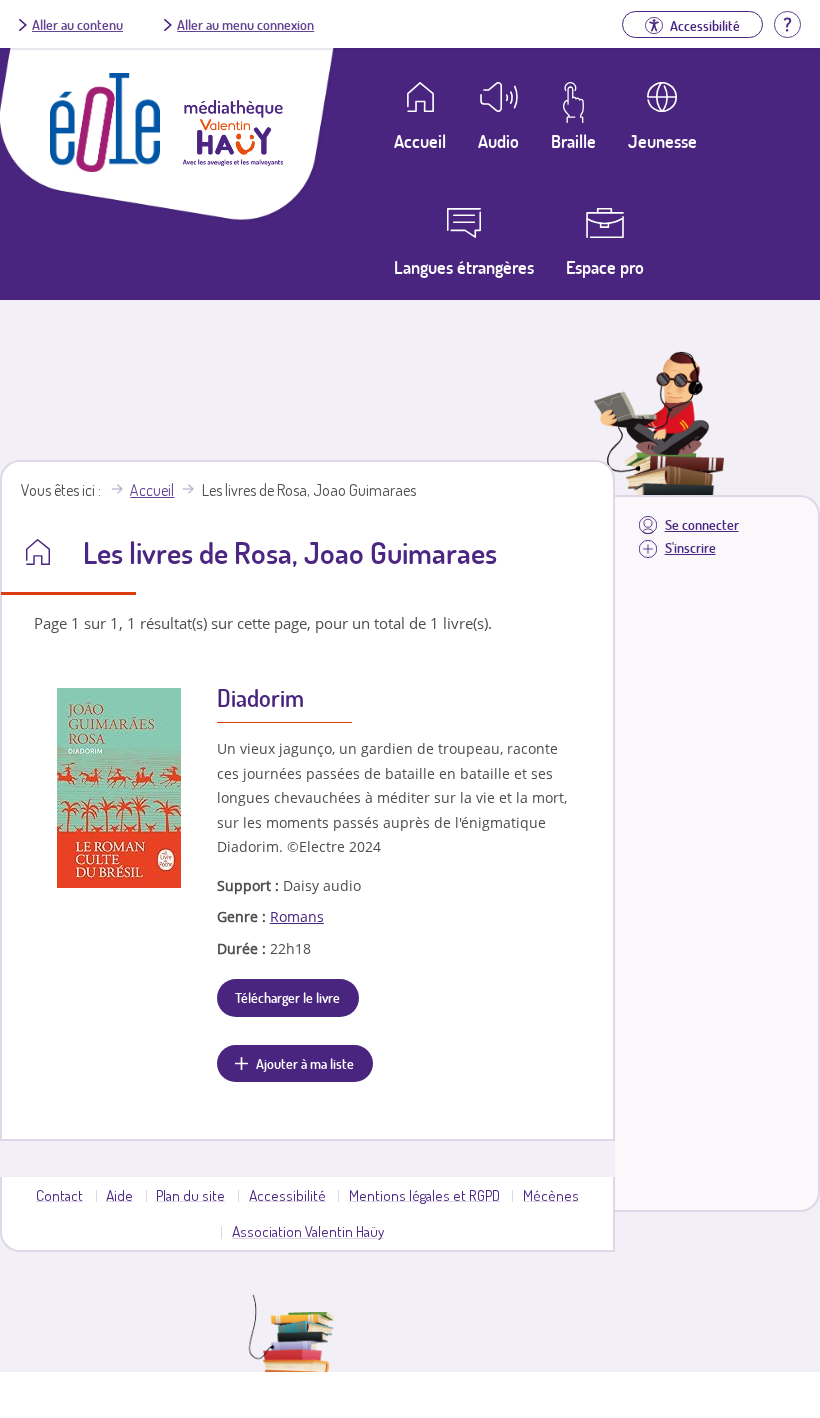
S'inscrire (690, 547)
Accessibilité (287, 1195)
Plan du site (190, 1195)
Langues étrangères (464, 267)
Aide (119, 1195)
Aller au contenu (77, 24)
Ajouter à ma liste (305, 1063)
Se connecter (702, 524)
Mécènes (551, 1195)
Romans (297, 916)
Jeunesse (662, 141)
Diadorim (260, 697)
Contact (59, 1195)
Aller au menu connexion (245, 24)
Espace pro (605, 267)
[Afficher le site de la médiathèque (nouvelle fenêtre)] (233, 160)
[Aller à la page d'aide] (787, 22)
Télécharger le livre (287, 997)
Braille (573, 141)
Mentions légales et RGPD (424, 1195)
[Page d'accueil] (105, 166)
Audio (498, 141)
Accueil (152, 490)
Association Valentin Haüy (308, 1231)
